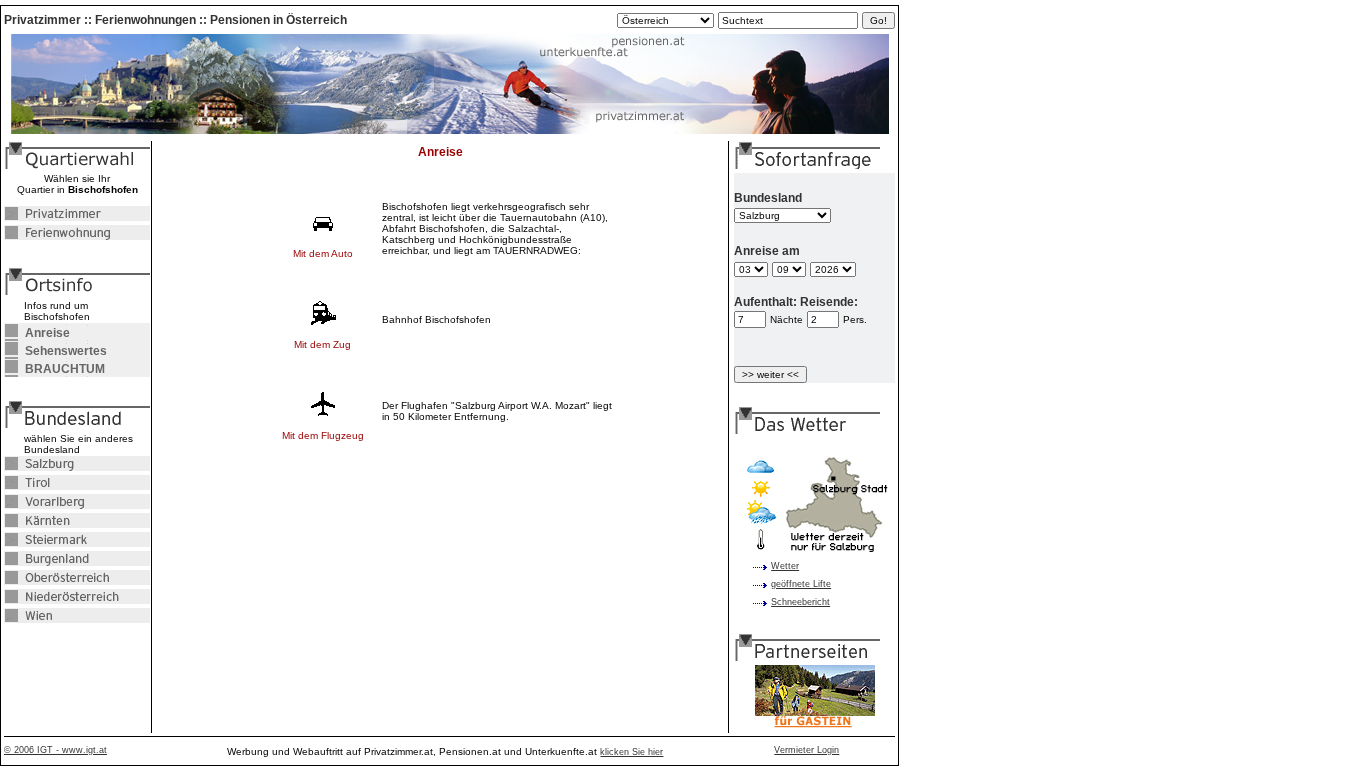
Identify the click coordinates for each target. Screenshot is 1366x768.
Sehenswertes (55, 351)
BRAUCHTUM (54, 369)
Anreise (37, 333)
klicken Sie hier (631, 752)
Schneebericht (800, 602)
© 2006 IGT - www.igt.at (55, 750)
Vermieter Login (806, 750)
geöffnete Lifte (801, 584)
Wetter (785, 566)
